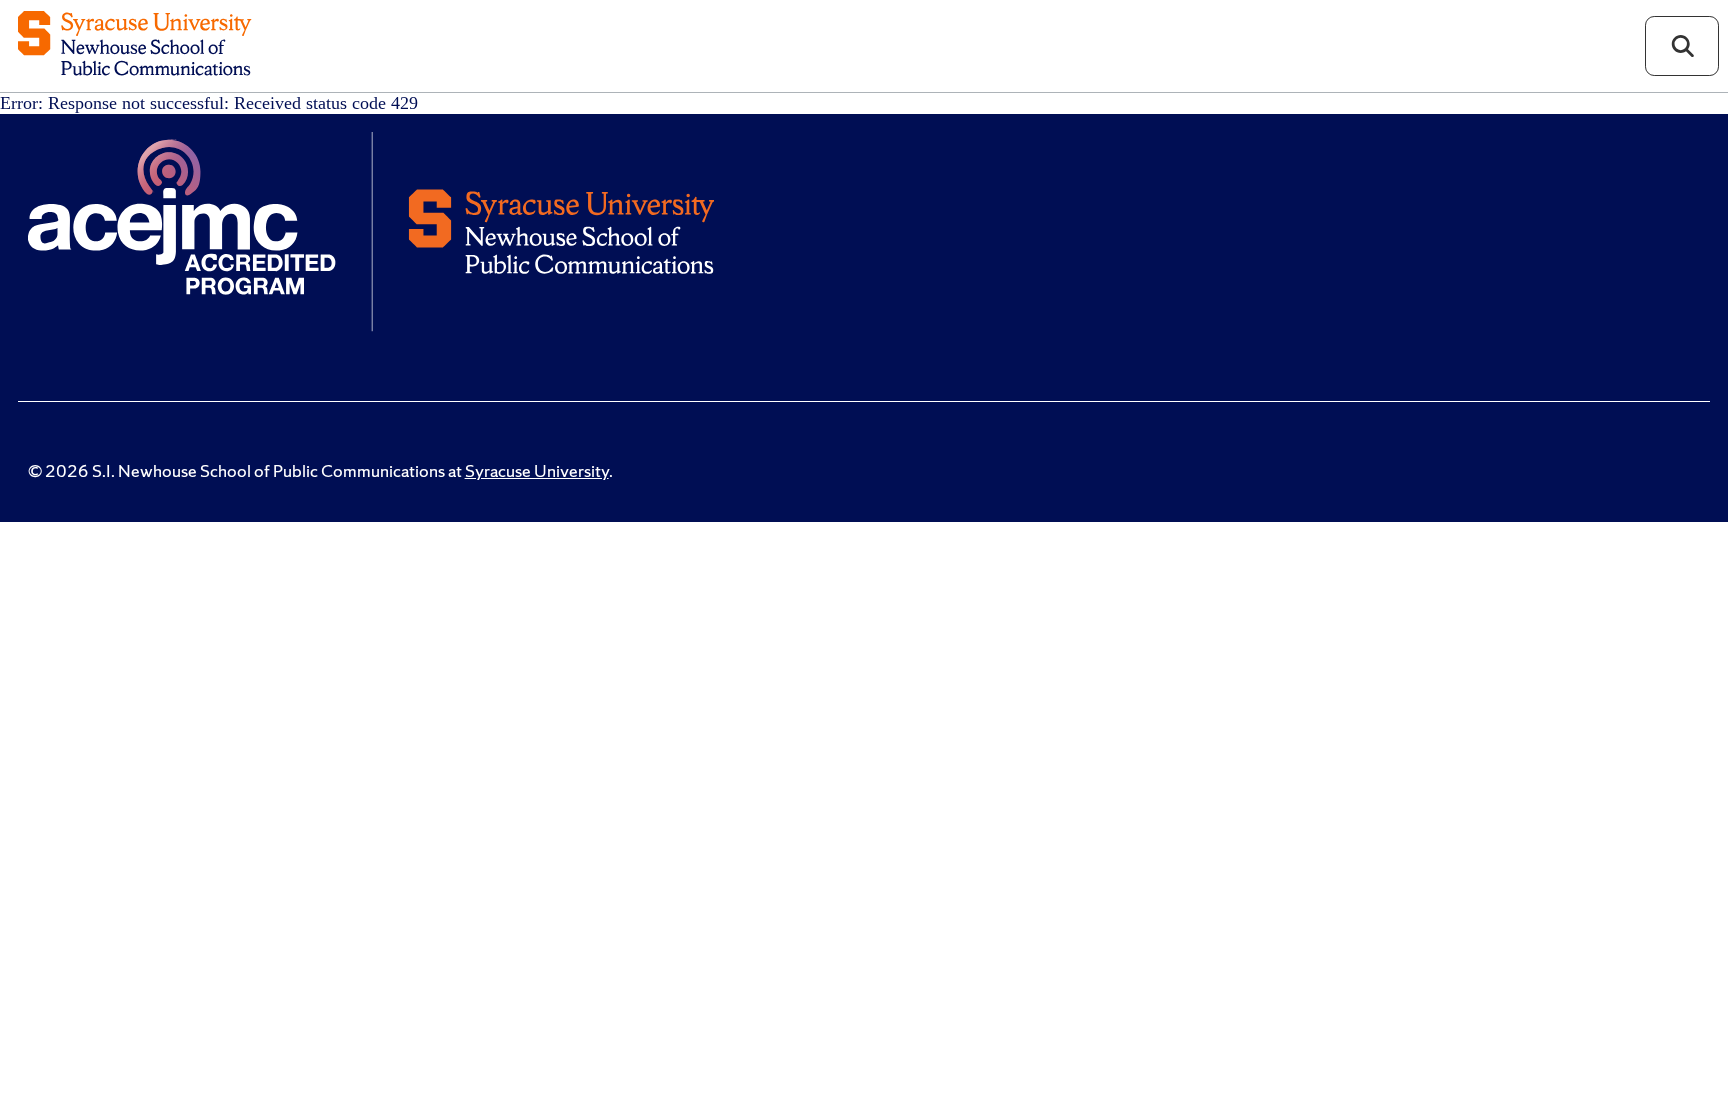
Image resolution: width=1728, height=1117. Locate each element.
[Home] (134, 45)
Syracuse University (537, 471)
